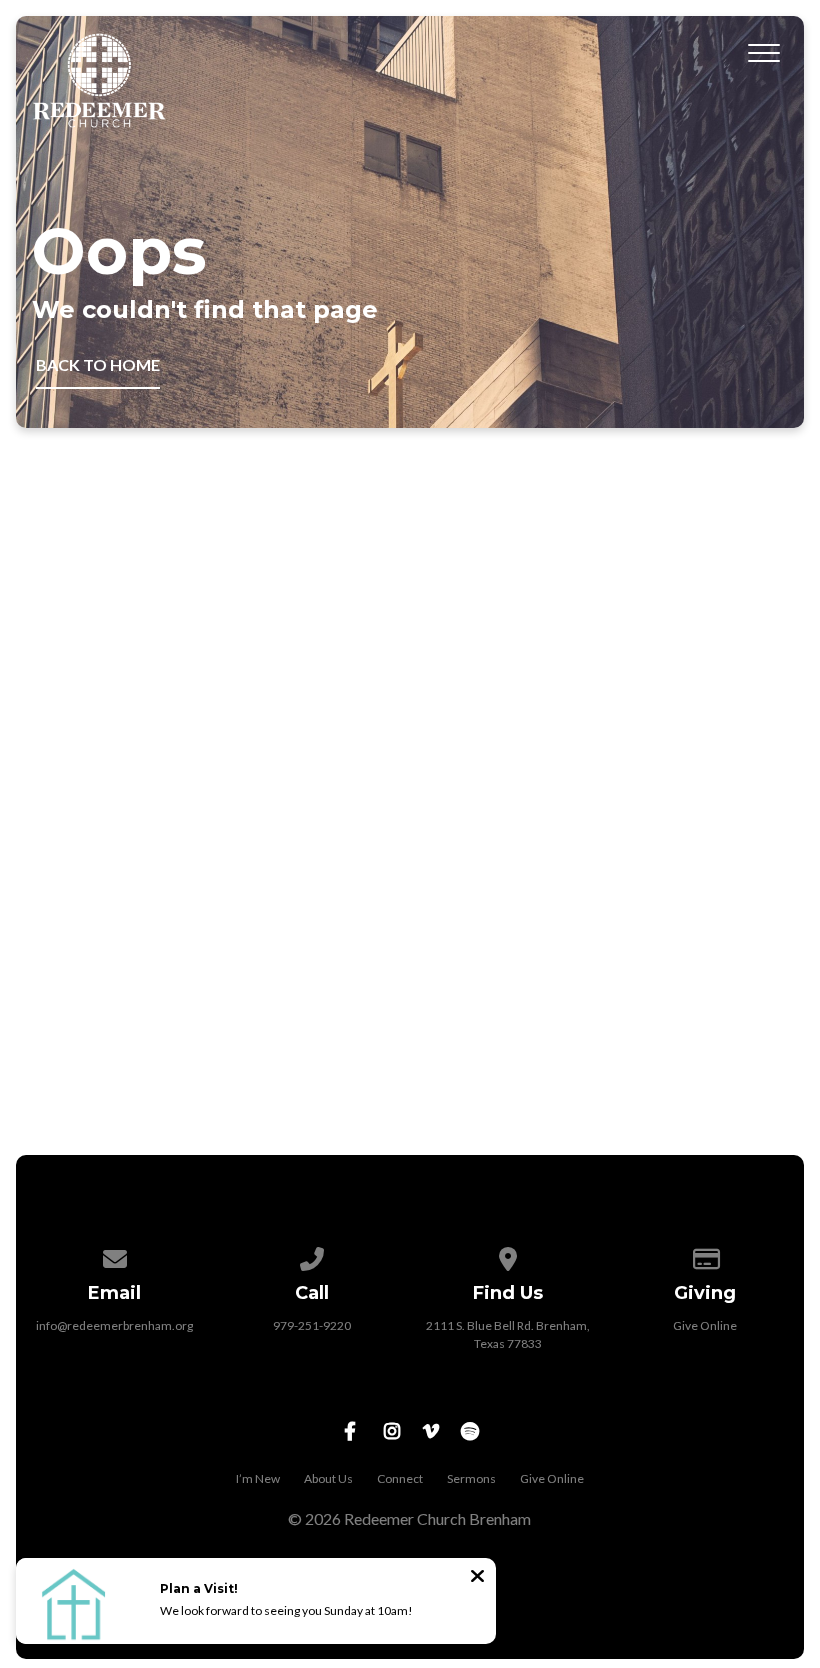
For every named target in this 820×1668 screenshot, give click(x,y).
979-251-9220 (312, 1325)
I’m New (258, 1478)
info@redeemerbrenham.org (114, 1325)
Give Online (705, 1325)
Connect (400, 1478)
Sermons (471, 1478)
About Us (328, 1478)
